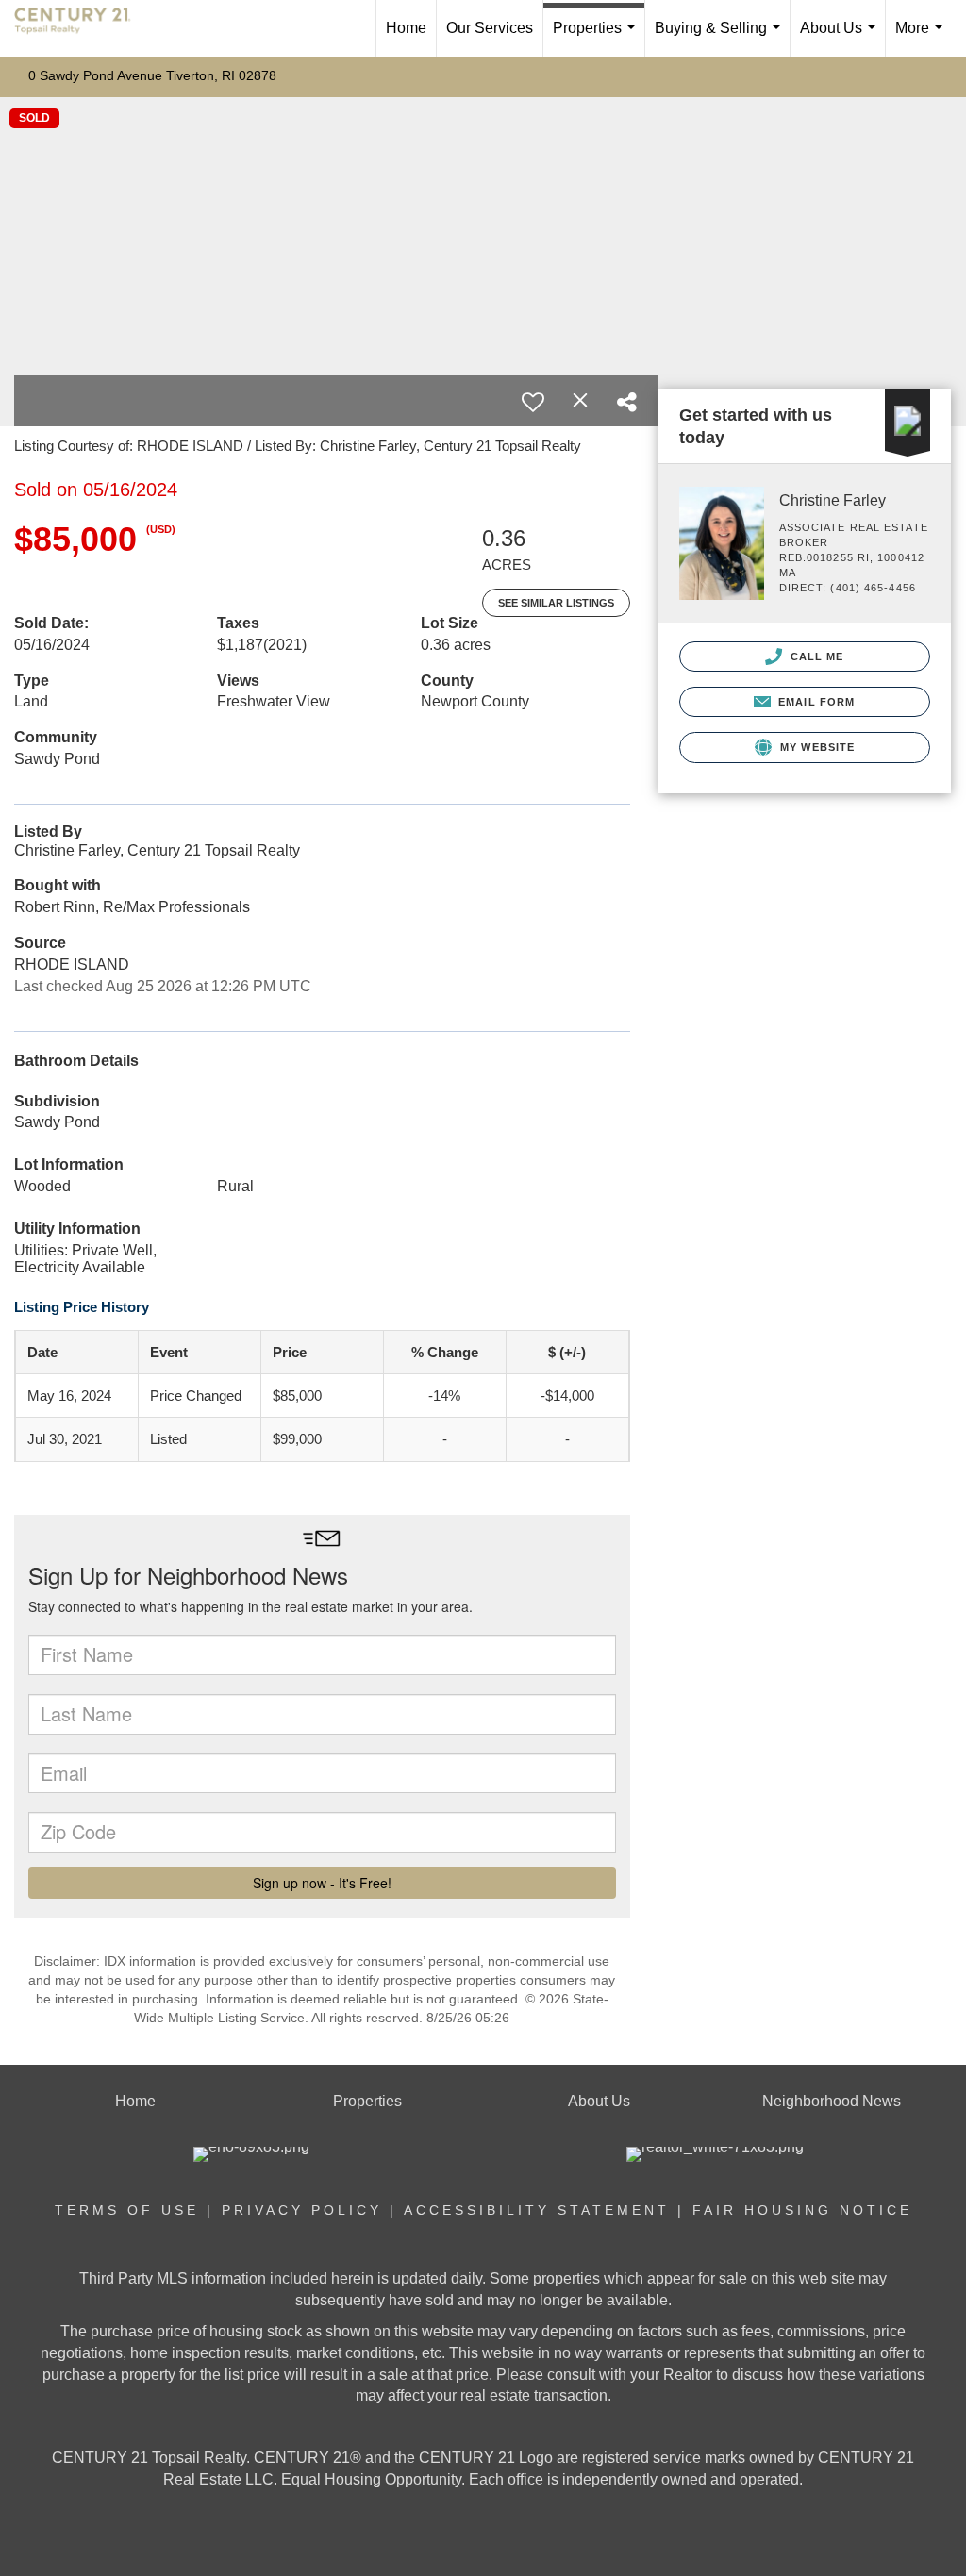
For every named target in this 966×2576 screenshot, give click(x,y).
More (923, 38)
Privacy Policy (302, 2210)
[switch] (533, 402)
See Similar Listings (556, 603)
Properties (598, 38)
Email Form (815, 702)
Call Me (816, 656)
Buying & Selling (721, 38)
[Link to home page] (82, 28)
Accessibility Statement (537, 2210)
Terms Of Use (127, 2210)
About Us (841, 38)
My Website (816, 747)
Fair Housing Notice (802, 2210)
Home (406, 28)
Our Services (490, 28)
